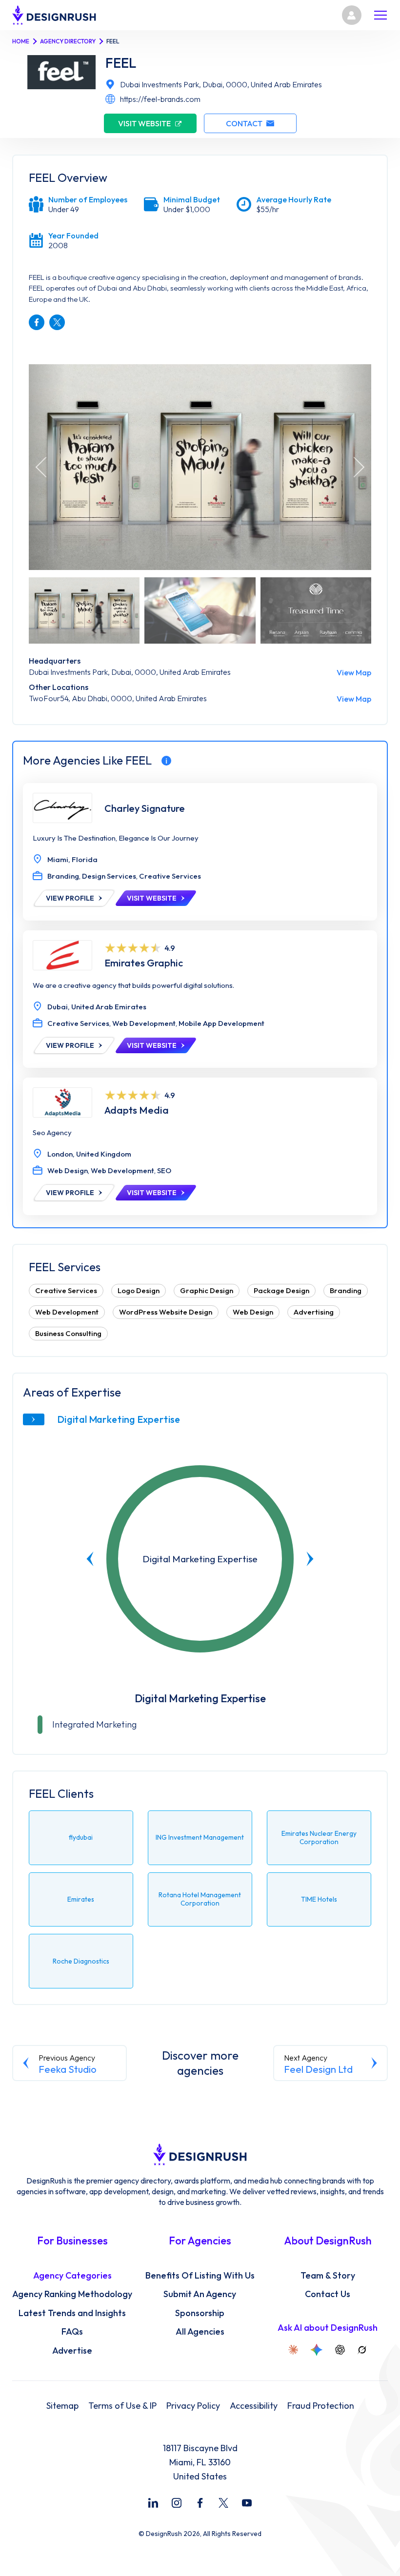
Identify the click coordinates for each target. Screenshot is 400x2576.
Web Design (253, 1312)
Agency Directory (68, 41)
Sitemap (62, 2406)
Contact (244, 123)
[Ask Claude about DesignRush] (293, 2350)
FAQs (72, 2332)
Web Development (67, 1312)
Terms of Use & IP (122, 2406)
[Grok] (362, 2350)
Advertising (314, 1312)
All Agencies (200, 2332)
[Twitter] (223, 2503)
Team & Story (328, 2276)
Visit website (144, 123)
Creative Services (66, 1290)
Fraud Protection (321, 2406)
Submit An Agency (200, 2294)
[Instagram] (177, 2503)
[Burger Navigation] (380, 15)
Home (21, 41)
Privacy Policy (193, 2406)
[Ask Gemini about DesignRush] (317, 2350)
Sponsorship (200, 2313)
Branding (346, 1290)
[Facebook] (200, 2503)
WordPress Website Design (166, 1312)
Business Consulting (68, 1333)
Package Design (281, 1290)
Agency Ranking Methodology (72, 2294)
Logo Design (139, 1290)
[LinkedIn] (153, 2503)
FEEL (121, 63)
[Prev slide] (90, 1559)
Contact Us (328, 2294)
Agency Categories (72, 2276)
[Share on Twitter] (57, 322)
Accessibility (254, 2406)
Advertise (72, 2351)
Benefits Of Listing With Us (200, 2276)
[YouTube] (247, 2503)
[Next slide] (310, 1559)
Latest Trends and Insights (72, 2313)
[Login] (352, 15)
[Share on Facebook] (37, 322)
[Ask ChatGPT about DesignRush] (340, 2350)
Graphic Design (207, 1290)
